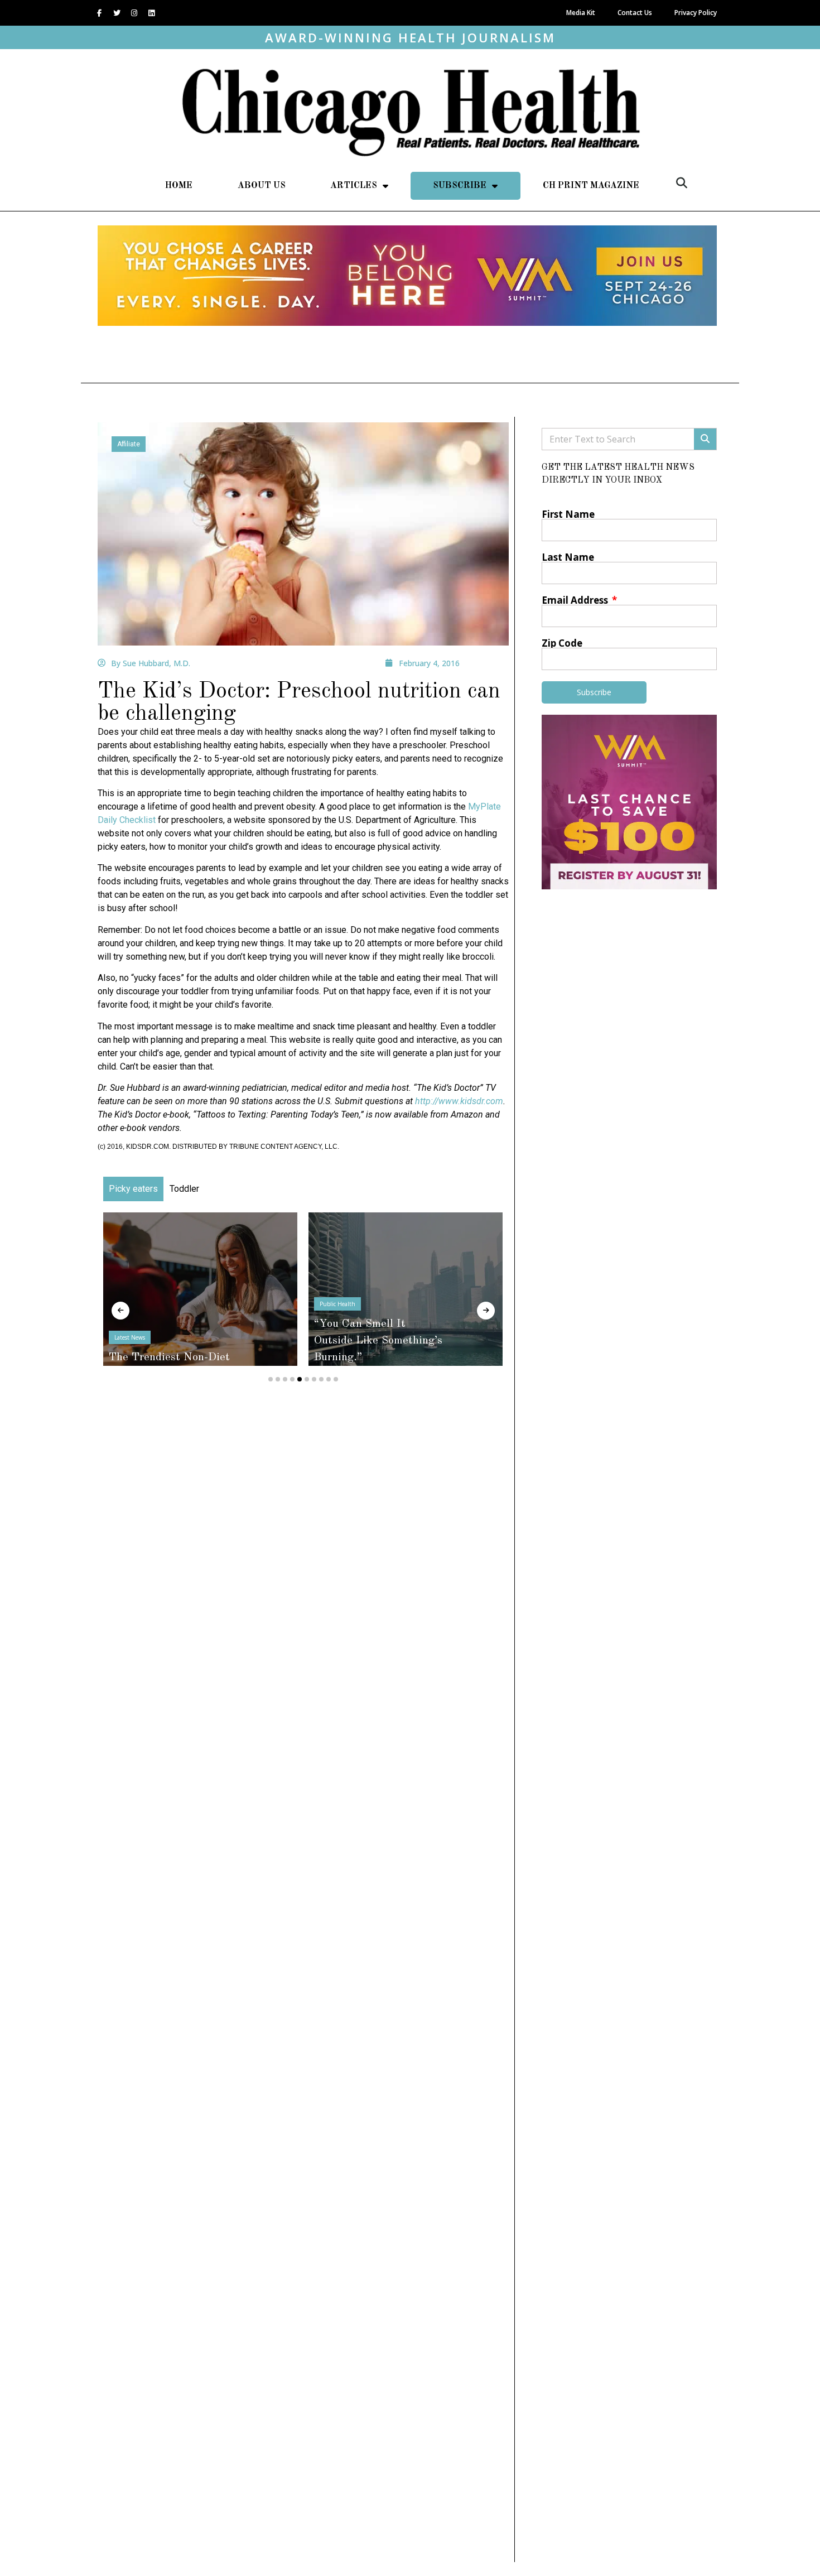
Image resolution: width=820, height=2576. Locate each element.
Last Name (568, 557)
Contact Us (635, 13)
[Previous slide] (120, 1311)
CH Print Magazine (591, 186)
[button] (682, 183)
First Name (568, 514)
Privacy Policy (696, 13)
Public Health (337, 1304)
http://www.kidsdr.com (459, 1101)
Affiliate (129, 444)
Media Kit (581, 13)
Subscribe (460, 186)
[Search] (705, 439)
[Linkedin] (151, 13)
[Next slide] (486, 1311)
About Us (262, 186)
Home (179, 186)
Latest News (130, 1337)
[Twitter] (117, 13)
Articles (354, 186)
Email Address (576, 600)
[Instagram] (134, 13)
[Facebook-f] (99, 13)
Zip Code (562, 643)
